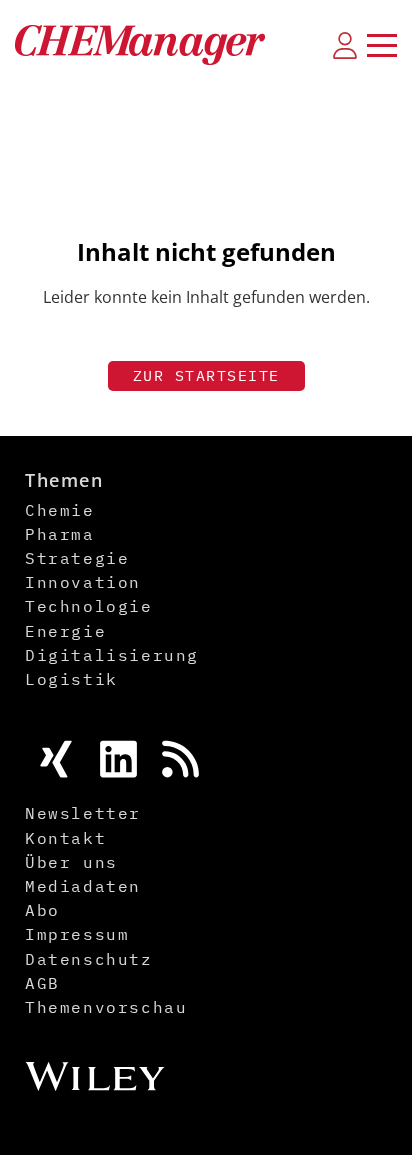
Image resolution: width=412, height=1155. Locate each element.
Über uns (71, 862)
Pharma (60, 534)
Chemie (60, 510)
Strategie (77, 558)
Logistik (71, 679)
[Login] (345, 45)
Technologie (89, 606)
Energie (65, 631)
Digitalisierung (112, 655)
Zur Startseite (206, 375)
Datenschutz (89, 959)
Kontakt (65, 838)
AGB (42, 983)
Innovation (83, 582)
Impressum (77, 934)
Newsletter (83, 813)
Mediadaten (83, 886)
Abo (42, 910)
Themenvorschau (106, 1007)
